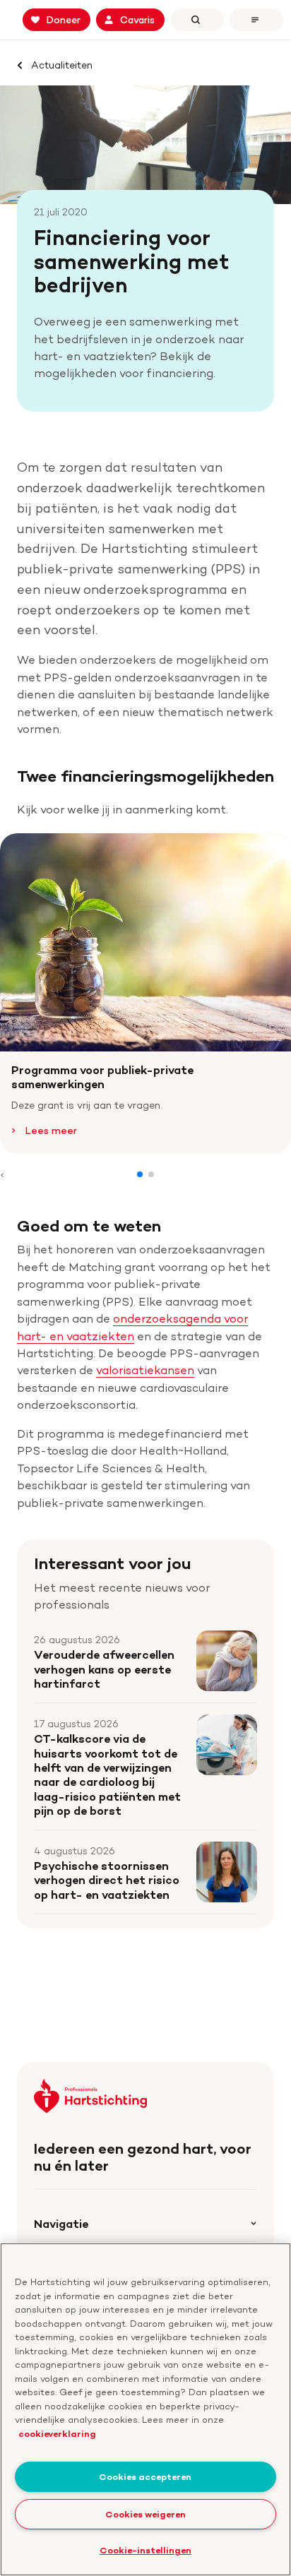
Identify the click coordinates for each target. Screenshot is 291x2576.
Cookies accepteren (145, 2476)
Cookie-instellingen (145, 2550)
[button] (140, 1174)
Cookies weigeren (145, 2514)
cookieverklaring (57, 2433)
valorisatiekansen (145, 1370)
